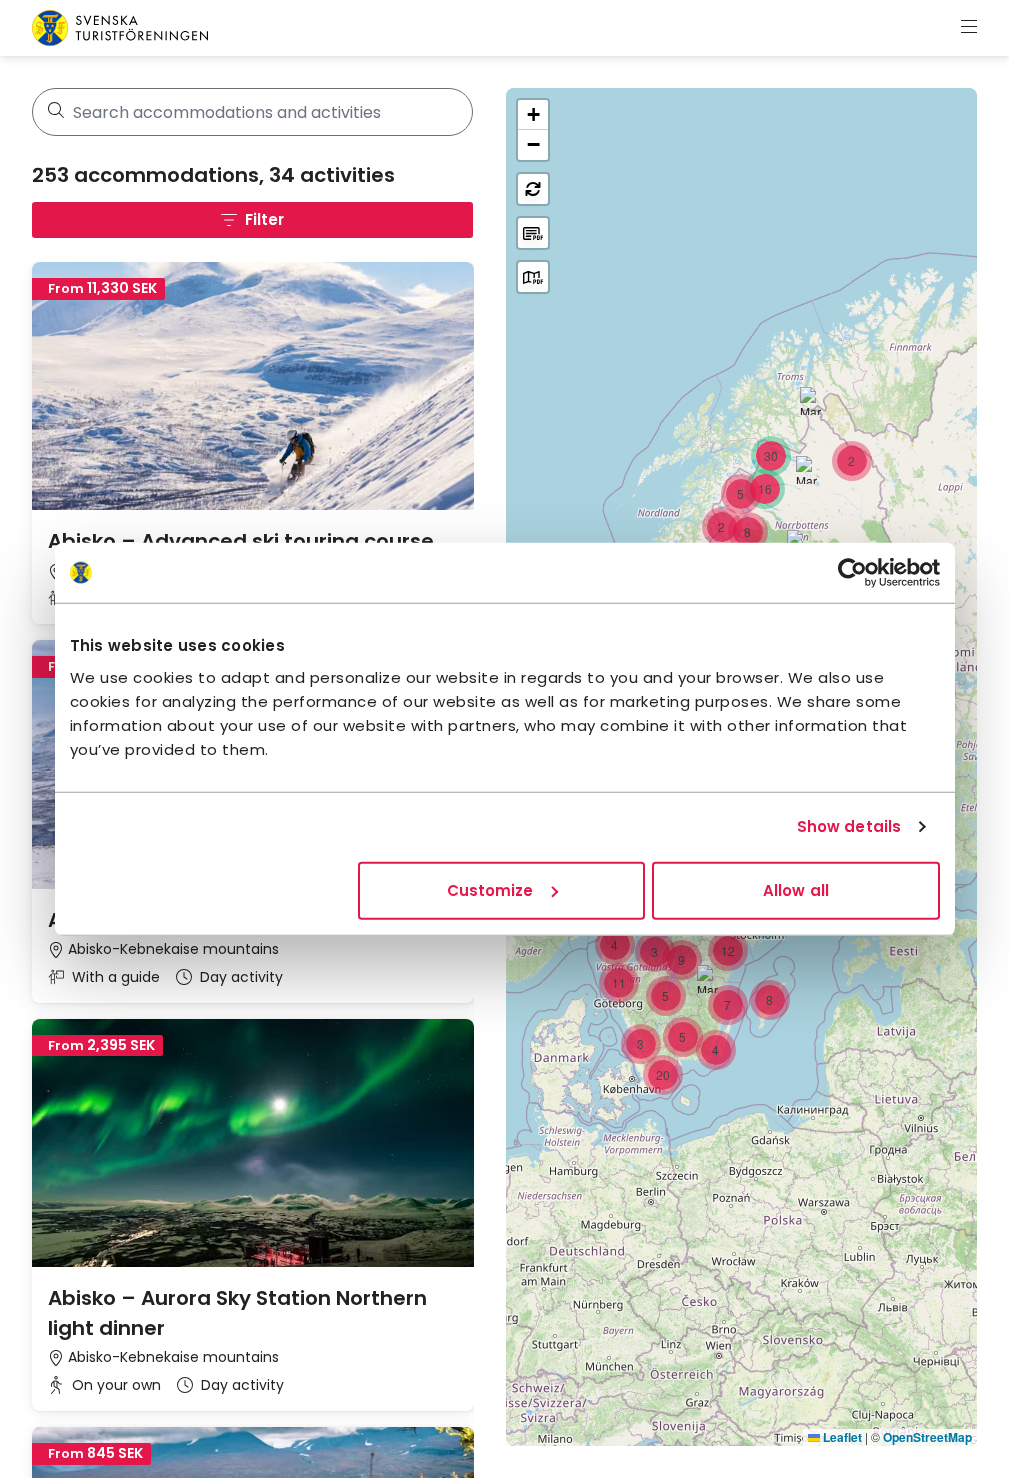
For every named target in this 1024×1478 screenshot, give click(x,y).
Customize (490, 889)
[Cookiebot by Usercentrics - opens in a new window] (852, 573)
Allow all (796, 889)
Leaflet (841, 1437)
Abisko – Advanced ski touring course (241, 541)
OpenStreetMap (927, 1437)
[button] (852, 461)
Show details (849, 826)
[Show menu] (969, 28)
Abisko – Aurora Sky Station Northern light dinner (237, 1313)
